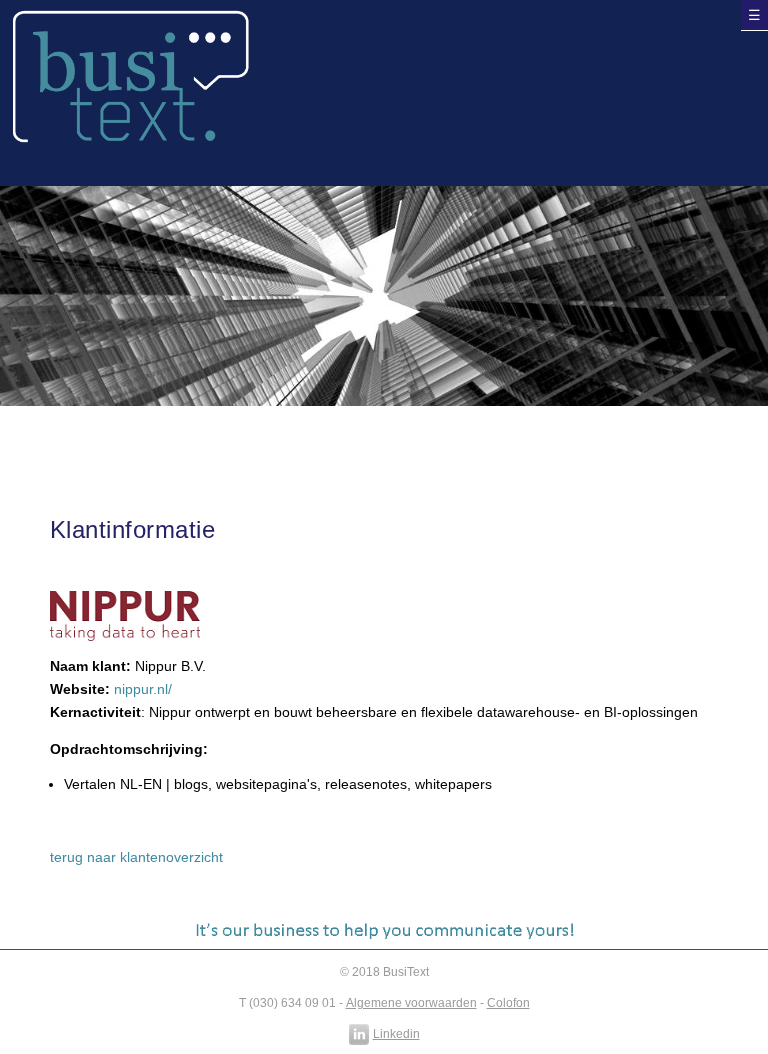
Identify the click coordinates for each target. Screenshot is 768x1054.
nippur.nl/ (143, 689)
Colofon (508, 1003)
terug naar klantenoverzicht (136, 857)
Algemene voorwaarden (411, 1003)
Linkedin (396, 1034)
